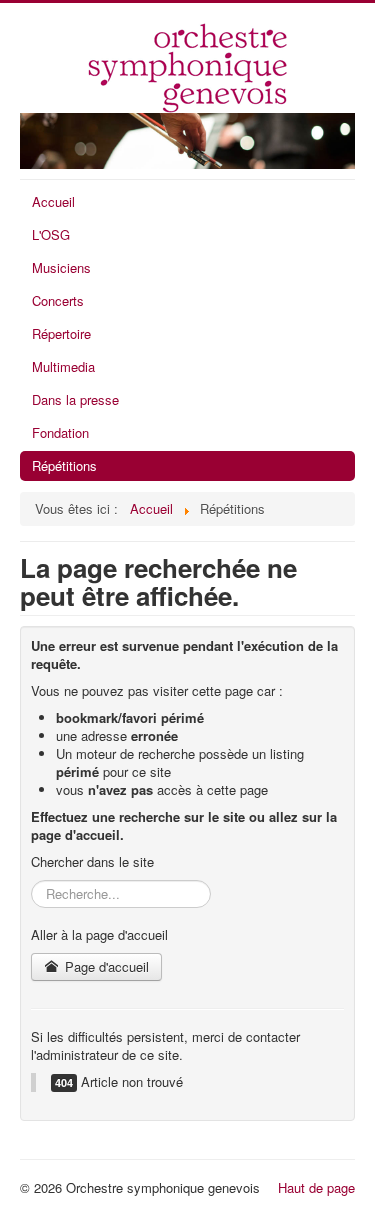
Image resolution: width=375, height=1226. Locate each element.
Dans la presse (75, 399)
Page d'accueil (105, 966)
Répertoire (61, 333)
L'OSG (51, 234)
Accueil (53, 201)
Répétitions (64, 465)
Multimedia (63, 366)
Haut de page (316, 1187)
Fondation (60, 432)
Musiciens (61, 267)
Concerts (58, 300)
